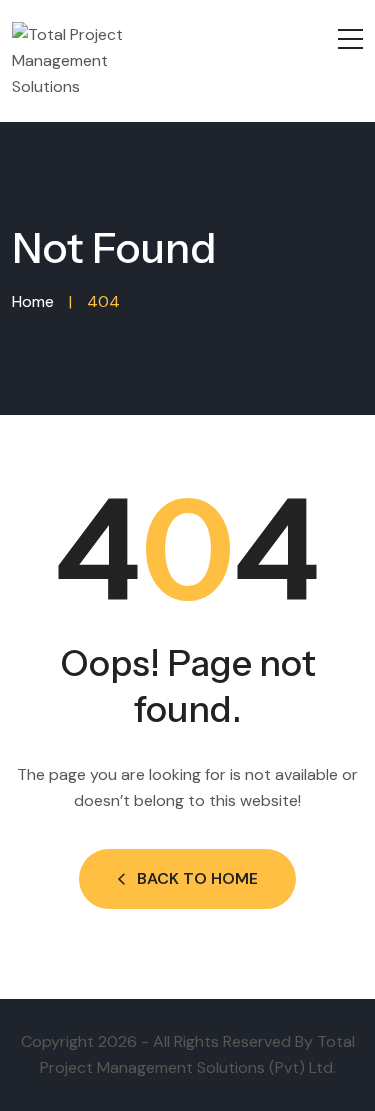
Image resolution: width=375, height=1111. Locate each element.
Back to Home (197, 878)
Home (33, 301)
